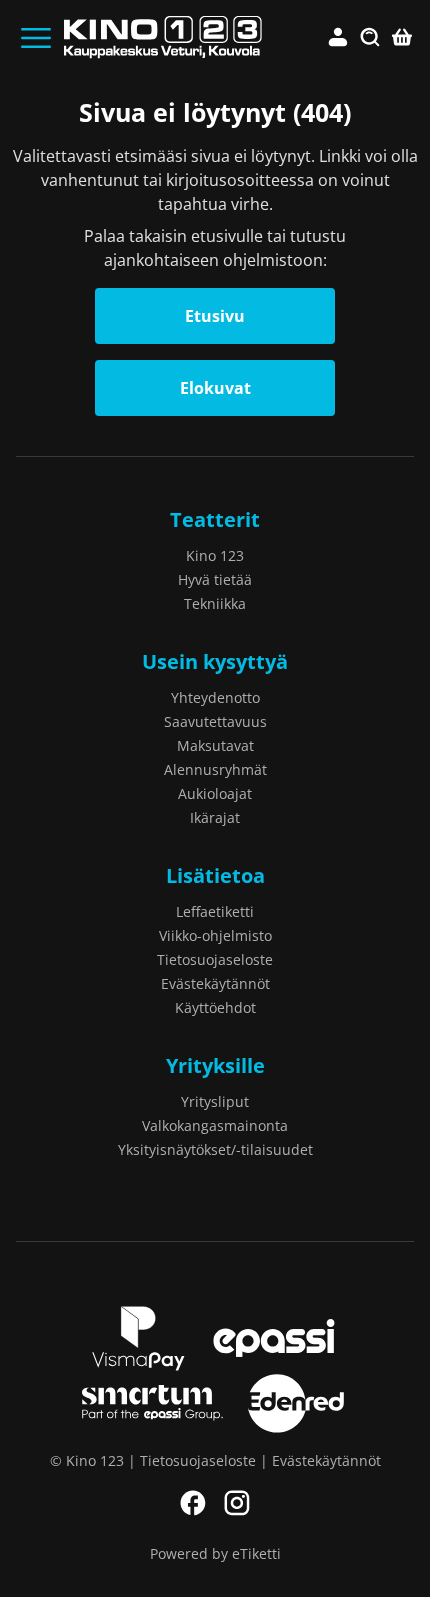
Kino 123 (215, 555)
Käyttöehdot (215, 1007)
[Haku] (370, 38)
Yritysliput (215, 1101)
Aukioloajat (215, 793)
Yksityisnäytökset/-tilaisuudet (215, 1149)
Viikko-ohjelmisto (215, 935)
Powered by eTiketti (215, 1553)
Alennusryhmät (215, 769)
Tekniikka (215, 603)
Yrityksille (215, 1065)
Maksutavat (215, 745)
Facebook (193, 1503)
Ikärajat (215, 817)
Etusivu (215, 316)
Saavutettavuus (215, 721)
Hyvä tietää (215, 579)
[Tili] (338, 38)
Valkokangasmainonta (215, 1125)
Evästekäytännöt (215, 983)
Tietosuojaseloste (215, 959)
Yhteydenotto (215, 697)
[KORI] (402, 38)
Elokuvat (215, 388)
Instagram (237, 1503)
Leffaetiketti (215, 911)
